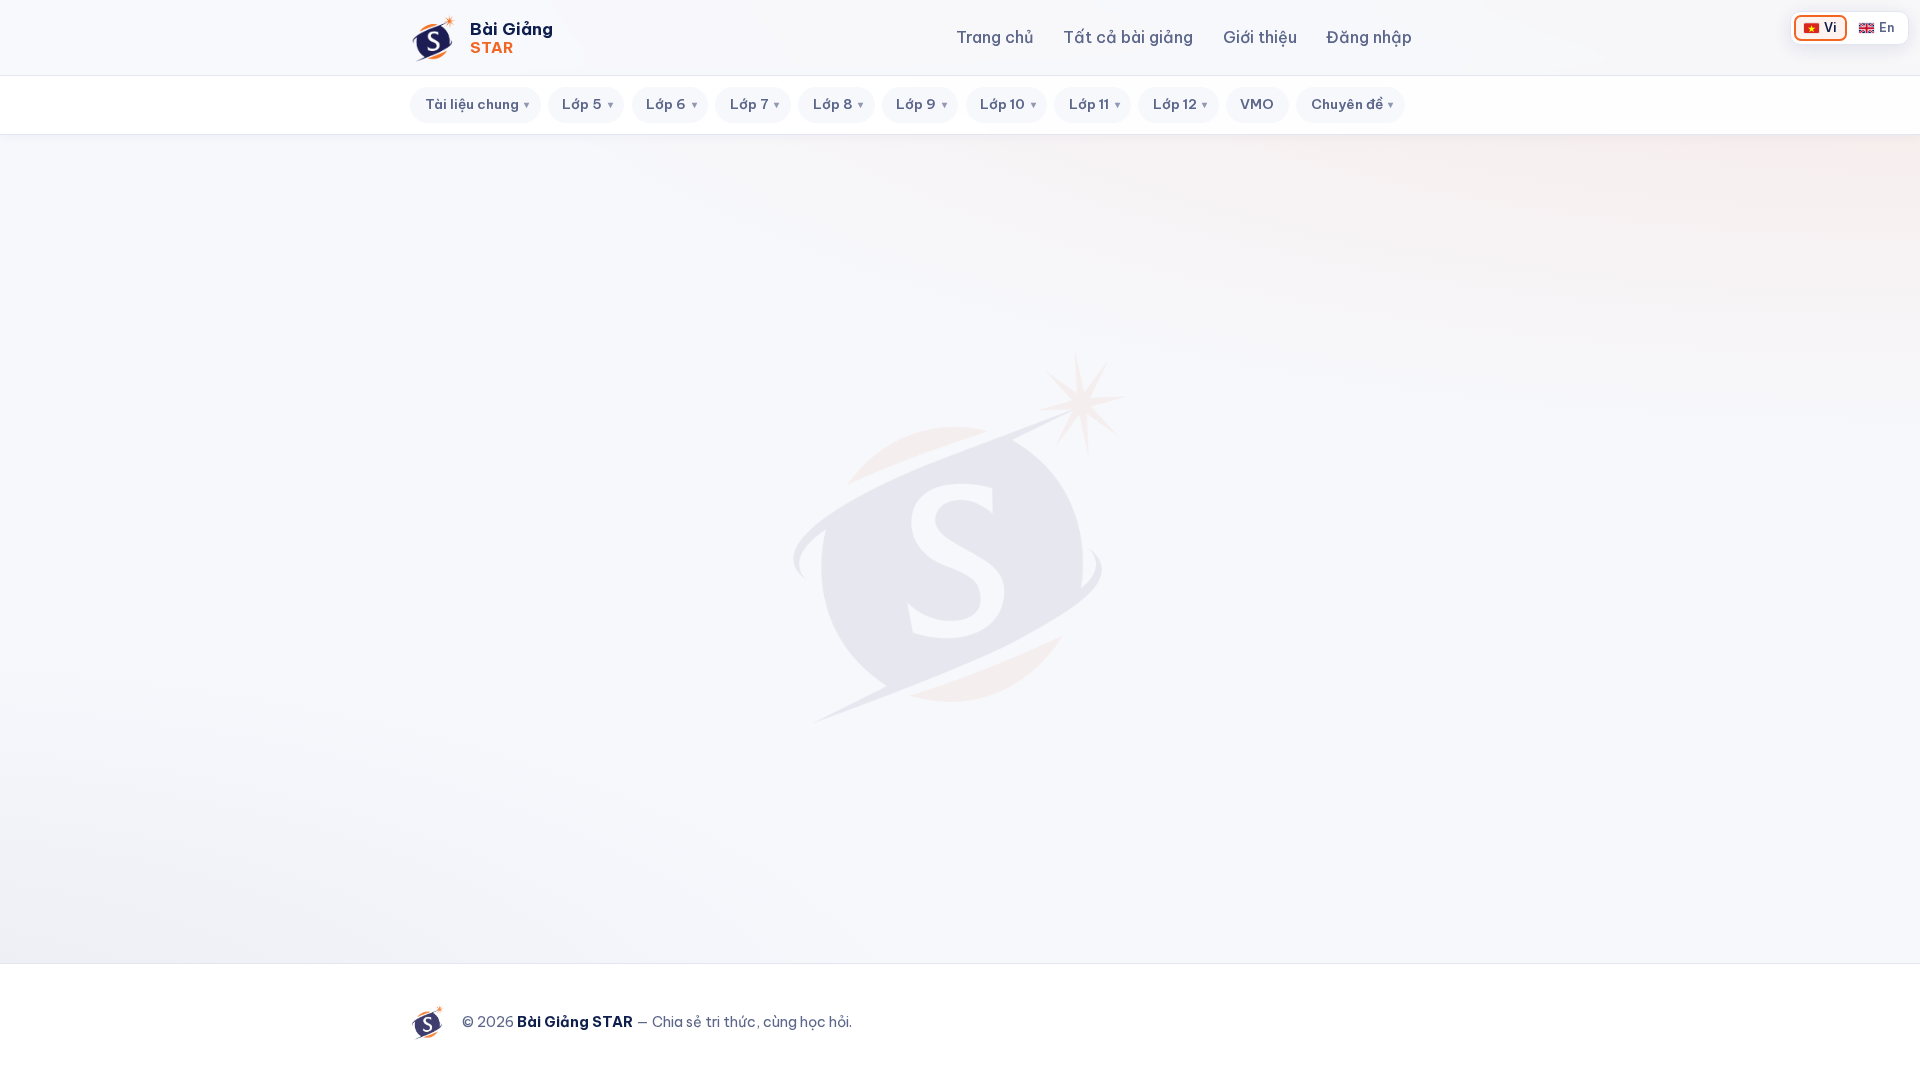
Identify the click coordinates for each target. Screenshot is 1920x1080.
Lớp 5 (587, 104)
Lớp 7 (755, 104)
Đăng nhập (1369, 37)
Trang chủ (995, 37)
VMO (1257, 104)
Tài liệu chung (477, 104)
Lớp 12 (1180, 104)
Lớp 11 (1094, 104)
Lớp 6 (671, 104)
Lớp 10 (1008, 104)
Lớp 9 (921, 104)
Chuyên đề (1352, 104)
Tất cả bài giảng (1128, 37)
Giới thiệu (1260, 37)
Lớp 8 (838, 104)
